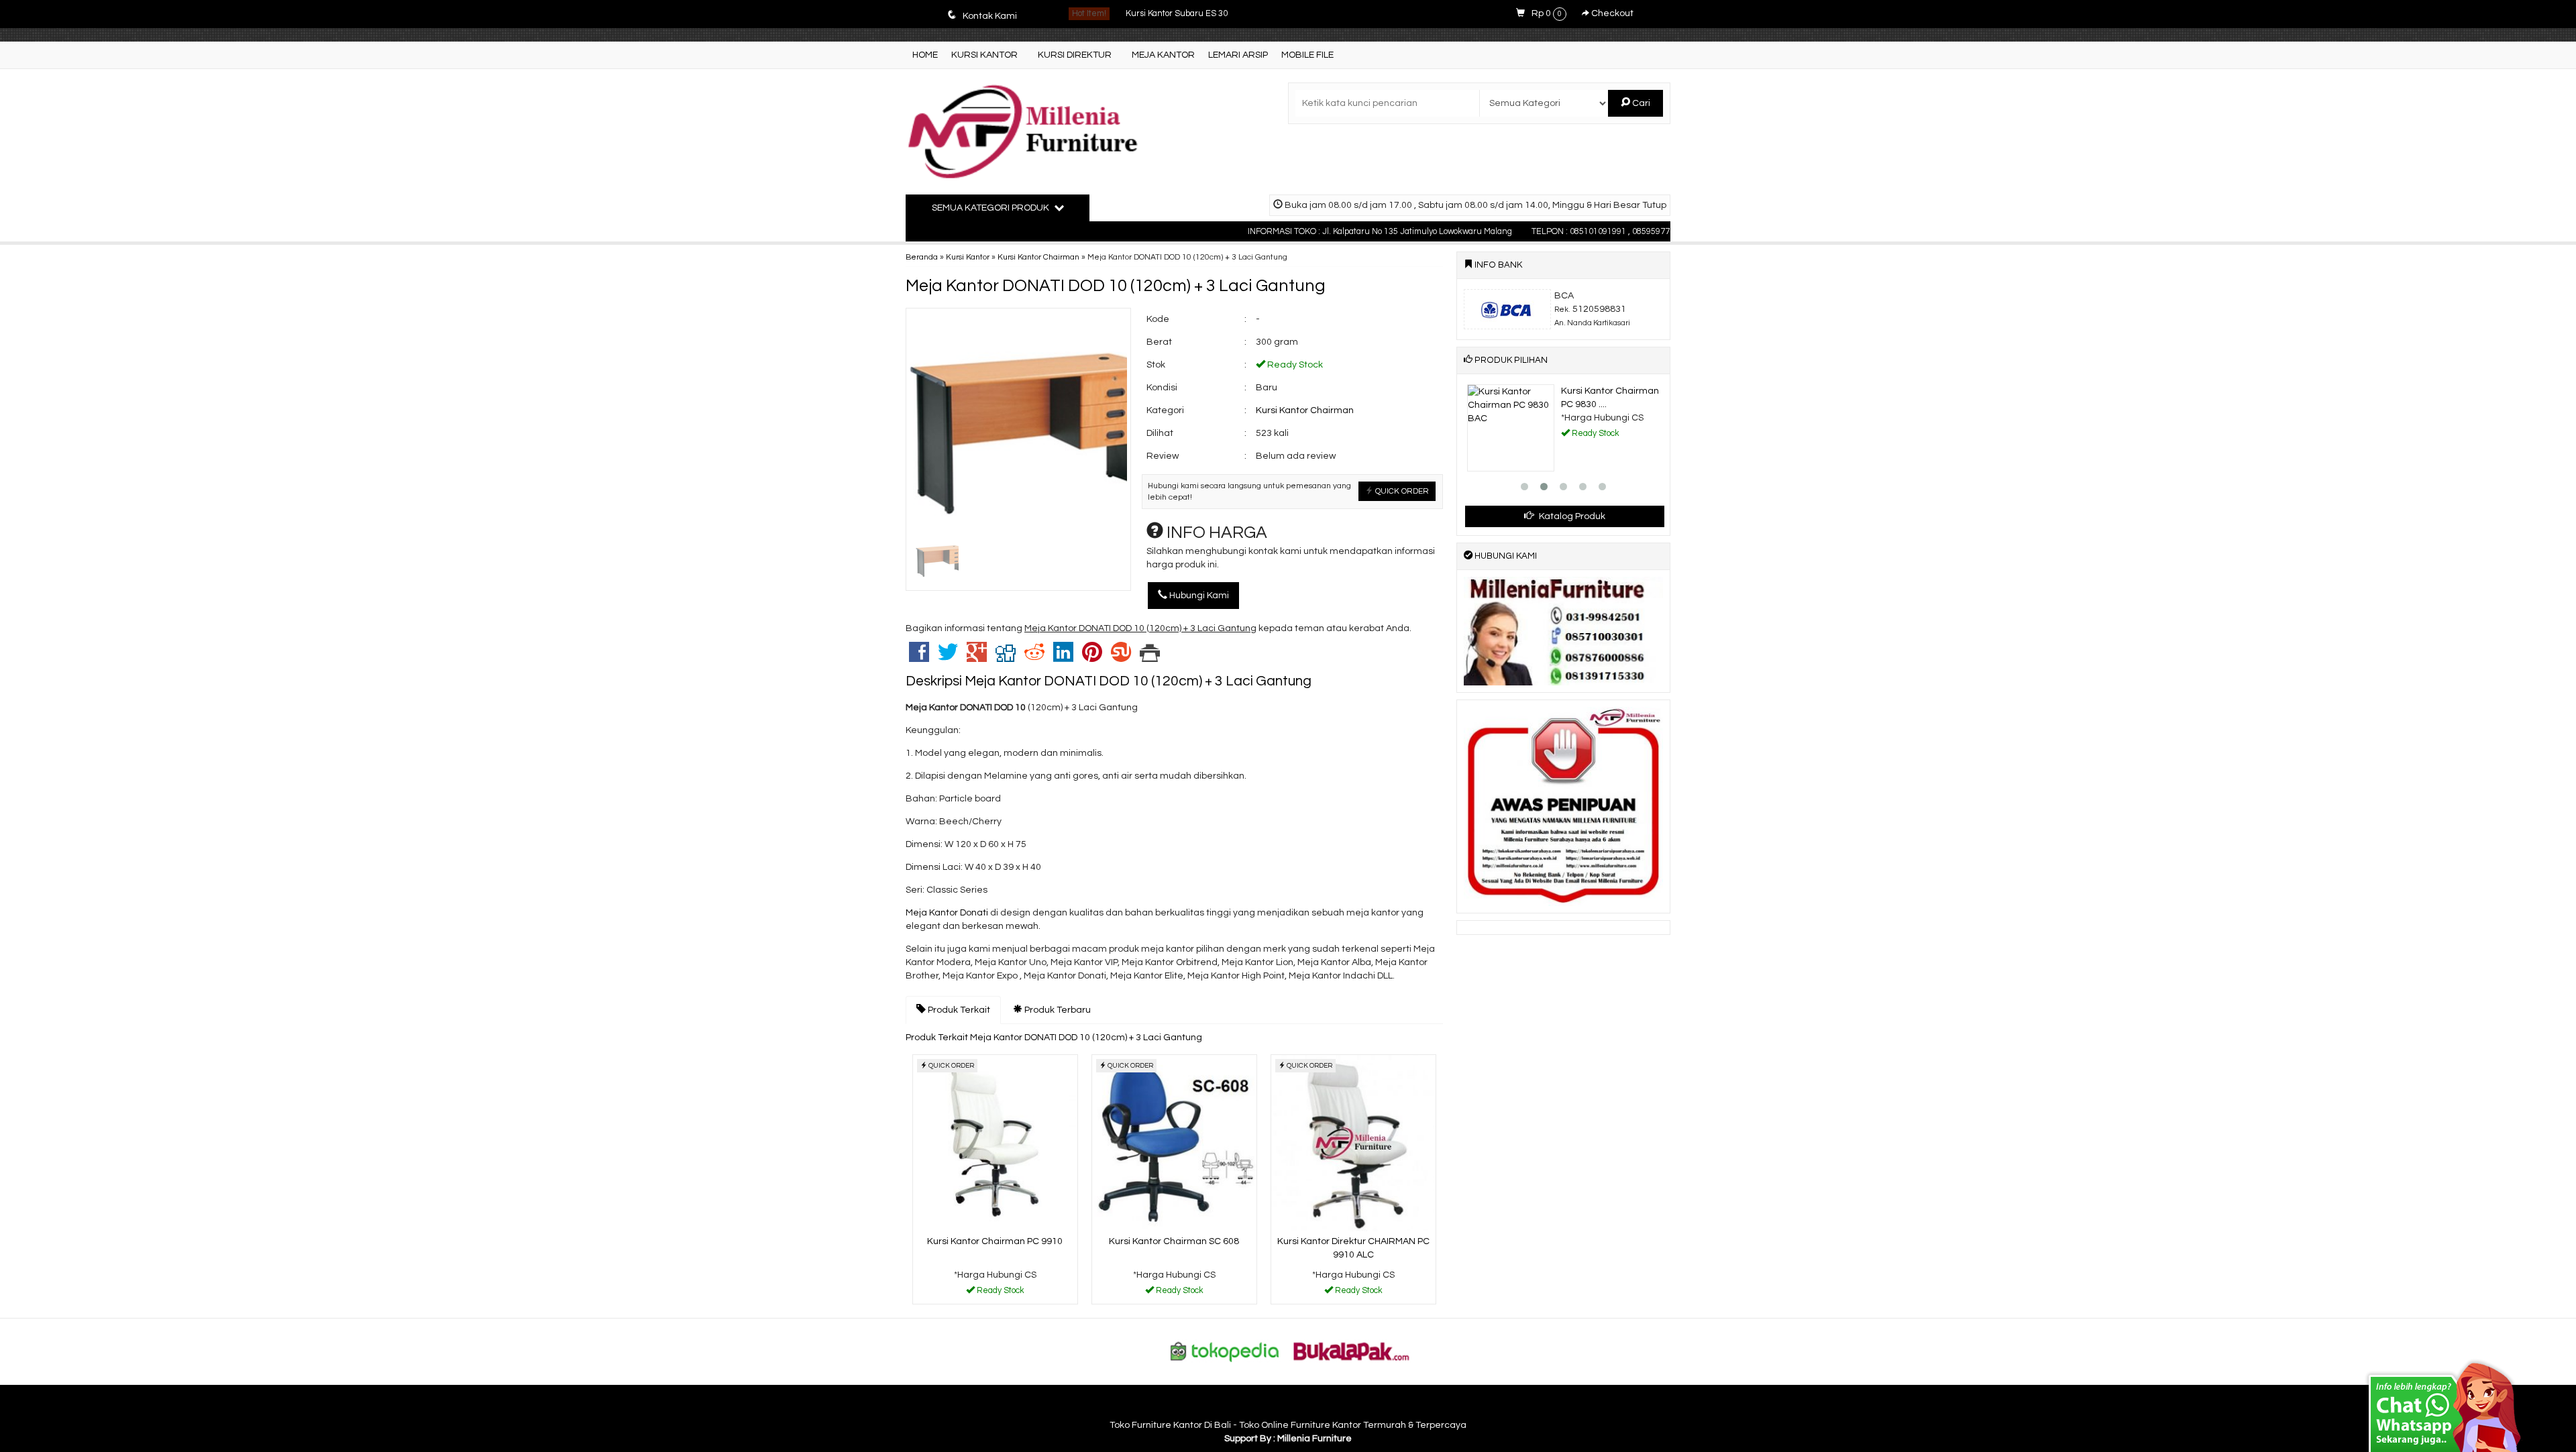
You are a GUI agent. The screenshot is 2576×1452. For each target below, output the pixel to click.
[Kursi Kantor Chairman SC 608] (1174, 1143)
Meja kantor (1163, 55)
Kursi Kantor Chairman (1038, 257)
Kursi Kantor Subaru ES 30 (1177, 14)
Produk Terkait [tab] (958, 1010)
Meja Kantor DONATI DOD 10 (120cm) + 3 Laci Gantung (1116, 286)
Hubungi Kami (1198, 596)
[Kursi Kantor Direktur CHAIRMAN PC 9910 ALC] (1353, 1143)
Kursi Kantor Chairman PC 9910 (995, 1241)
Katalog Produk (1571, 516)
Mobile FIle (1307, 55)
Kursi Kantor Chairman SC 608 (1174, 1241)
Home (925, 55)
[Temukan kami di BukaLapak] (1352, 1351)
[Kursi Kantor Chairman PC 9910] (995, 1143)
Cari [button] (1640, 103)
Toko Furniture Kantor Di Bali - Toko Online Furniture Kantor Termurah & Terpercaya (1288, 1425)
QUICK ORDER (1401, 491)
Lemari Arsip (1238, 55)
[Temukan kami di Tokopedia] (1225, 1351)
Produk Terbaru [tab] (1057, 1010)
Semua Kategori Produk (991, 208)
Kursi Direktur (1075, 55)
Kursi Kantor (984, 55)
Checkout (1611, 13)
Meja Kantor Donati (947, 913)
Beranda (922, 257)
